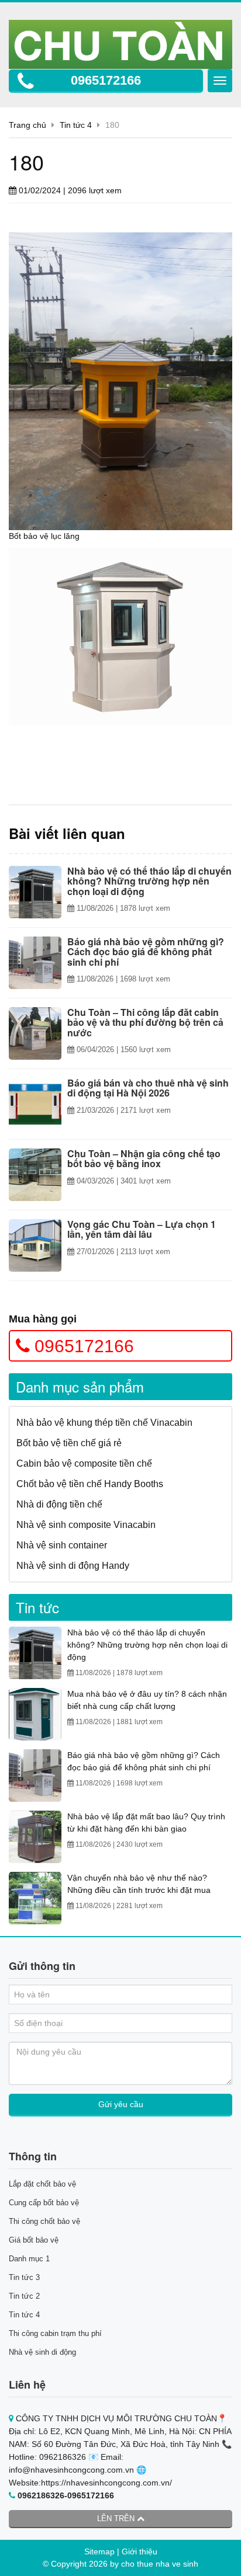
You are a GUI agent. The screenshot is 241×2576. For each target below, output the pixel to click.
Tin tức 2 (24, 2296)
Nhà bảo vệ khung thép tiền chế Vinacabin (104, 1423)
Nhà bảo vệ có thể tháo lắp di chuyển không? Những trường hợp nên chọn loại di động (147, 1645)
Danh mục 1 (29, 2259)
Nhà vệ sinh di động (42, 2352)
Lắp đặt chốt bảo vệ (42, 2184)
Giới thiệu (140, 2551)
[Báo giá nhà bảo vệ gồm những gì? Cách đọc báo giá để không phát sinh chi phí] (35, 963)
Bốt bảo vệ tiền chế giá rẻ (69, 1443)
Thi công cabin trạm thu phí (55, 2333)
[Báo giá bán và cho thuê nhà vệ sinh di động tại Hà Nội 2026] (35, 1104)
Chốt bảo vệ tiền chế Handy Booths (90, 1484)
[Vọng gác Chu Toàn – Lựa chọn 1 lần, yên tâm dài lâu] (35, 1245)
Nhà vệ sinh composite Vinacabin (86, 1525)
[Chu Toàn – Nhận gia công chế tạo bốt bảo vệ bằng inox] (35, 1175)
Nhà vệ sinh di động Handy (73, 1566)
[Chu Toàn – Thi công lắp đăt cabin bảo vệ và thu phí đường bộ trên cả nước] (35, 1033)
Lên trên (117, 2518)
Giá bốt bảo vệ (34, 2240)
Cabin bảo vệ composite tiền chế (84, 1463)
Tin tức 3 (24, 2277)
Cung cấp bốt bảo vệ (44, 2203)
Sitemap (99, 2551)
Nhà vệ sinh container (62, 1545)
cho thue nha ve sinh (160, 2564)
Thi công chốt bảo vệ (44, 2221)
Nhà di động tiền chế (59, 1504)
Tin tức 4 (24, 2315)
